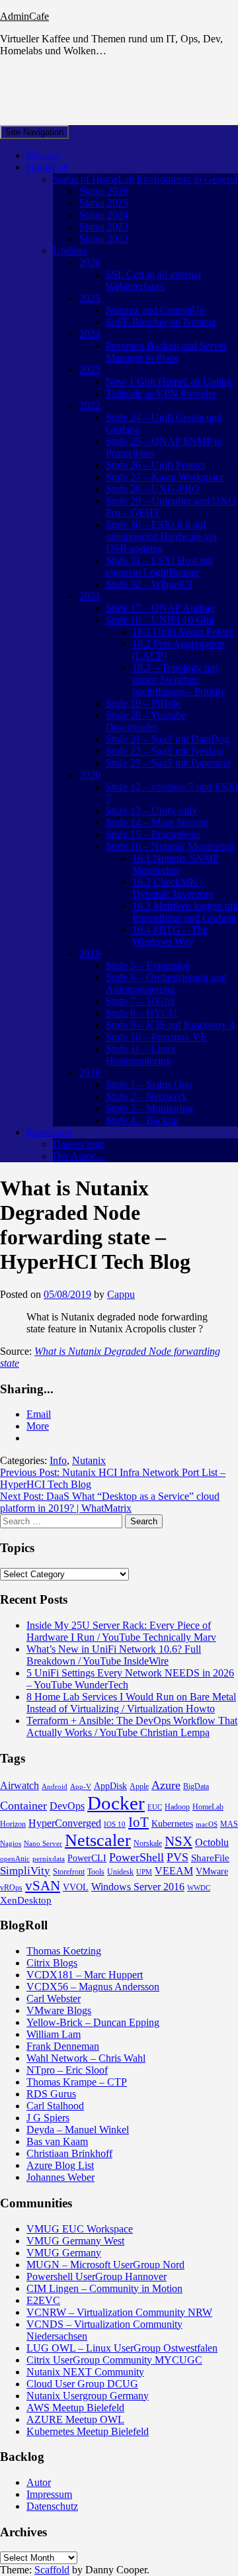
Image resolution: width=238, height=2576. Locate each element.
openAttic (15, 1859)
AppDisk (110, 1786)
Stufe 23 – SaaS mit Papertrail (168, 763)
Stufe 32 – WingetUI (149, 584)
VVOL (76, 1887)
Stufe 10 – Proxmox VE (156, 1037)
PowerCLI (87, 1858)
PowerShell (137, 1857)
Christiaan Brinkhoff (69, 2153)
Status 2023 (104, 227)
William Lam (54, 2034)
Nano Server (43, 1844)
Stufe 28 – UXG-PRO (153, 489)
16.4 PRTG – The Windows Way (170, 936)
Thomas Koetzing (64, 1951)
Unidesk (120, 1872)
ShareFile (210, 1858)
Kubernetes (172, 1824)
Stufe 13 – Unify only (151, 810)
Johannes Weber (60, 2177)
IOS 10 (115, 1824)
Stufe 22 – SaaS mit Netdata (165, 751)
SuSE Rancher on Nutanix (161, 322)
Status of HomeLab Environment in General (145, 179)
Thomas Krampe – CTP (77, 2082)
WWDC (199, 1888)
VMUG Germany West (75, 2241)
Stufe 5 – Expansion (148, 965)
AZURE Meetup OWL (75, 2419)
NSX (178, 1841)
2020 (90, 775)
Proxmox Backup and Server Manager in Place (166, 352)
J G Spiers (48, 2118)
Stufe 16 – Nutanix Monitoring (170, 846)
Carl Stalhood (55, 2106)
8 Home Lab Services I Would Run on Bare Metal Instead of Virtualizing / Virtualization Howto (131, 1703)
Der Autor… (79, 1156)
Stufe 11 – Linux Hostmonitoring (141, 1055)
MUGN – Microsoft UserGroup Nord (105, 2265)
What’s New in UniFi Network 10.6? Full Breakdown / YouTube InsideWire (114, 1655)
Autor (39, 2482)
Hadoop (177, 1807)
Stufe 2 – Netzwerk (146, 1096)
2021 (90, 596)
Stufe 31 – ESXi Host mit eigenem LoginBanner (159, 566)
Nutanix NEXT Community (85, 2372)
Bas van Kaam (57, 2141)
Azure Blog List (60, 2165)
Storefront (69, 1872)
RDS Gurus (51, 2094)
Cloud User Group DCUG (82, 2384)
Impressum (49, 1132)
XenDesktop (26, 1900)
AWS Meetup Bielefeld (75, 2408)
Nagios (11, 1844)
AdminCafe (24, 16)
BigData (196, 1786)
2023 (90, 370)
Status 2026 (104, 191)
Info (58, 1460)
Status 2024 (104, 215)
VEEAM (174, 1871)
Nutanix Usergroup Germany (88, 2396)
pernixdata (49, 1859)
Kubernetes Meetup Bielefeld (88, 2431)
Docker (116, 1803)
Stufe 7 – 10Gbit (140, 1001)
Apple (139, 1786)
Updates (70, 251)
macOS (207, 1824)
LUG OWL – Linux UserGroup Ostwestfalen (122, 2348)
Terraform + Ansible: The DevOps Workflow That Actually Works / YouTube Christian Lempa (132, 1726)
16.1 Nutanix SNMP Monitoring (176, 864)
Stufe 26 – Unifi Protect (155, 465)
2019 (90, 953)
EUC (155, 1807)
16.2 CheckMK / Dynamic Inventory (173, 888)
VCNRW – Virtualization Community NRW (119, 2312)
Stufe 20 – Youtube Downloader (146, 721)
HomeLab (48, 167)
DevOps (67, 1806)
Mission (43, 155)
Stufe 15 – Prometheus (153, 834)
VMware (212, 1871)
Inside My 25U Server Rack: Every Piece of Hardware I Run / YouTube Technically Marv (121, 1631)
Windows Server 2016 (138, 1887)
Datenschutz (79, 1144)
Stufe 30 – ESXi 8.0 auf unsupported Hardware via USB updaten (161, 536)
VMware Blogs (59, 2010)
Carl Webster (54, 1999)
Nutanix (89, 1460)
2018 (90, 1073)
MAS (229, 1824)
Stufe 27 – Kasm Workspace (165, 477)
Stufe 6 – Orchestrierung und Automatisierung (166, 983)
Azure (166, 1785)
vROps (11, 1888)
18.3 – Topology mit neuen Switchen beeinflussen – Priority (179, 679)
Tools (96, 1872)
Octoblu (212, 1842)
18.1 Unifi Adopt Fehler (182, 632)
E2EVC (43, 2300)
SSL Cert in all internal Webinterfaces (153, 280)
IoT (139, 1822)
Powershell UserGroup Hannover (97, 2277)
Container (23, 1806)
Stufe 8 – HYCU (141, 1013)
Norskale (148, 1843)
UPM (144, 1872)
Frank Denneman (63, 2046)
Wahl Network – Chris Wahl (86, 2058)
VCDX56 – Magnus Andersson (93, 1987)
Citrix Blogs (52, 1963)
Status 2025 (104, 203)
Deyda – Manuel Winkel (78, 2130)
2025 (90, 298)
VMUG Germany (64, 2253)
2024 (90, 334)
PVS (178, 1857)
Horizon (13, 1824)
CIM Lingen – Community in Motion (104, 2288)
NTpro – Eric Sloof (67, 2070)
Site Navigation (34, 132)
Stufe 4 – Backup (142, 1120)
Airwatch (20, 1785)
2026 (90, 262)
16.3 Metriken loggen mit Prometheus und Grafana (185, 912)
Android (55, 1787)
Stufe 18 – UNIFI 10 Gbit (160, 620)
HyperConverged (65, 1823)
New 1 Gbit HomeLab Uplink (169, 382)
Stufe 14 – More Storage (157, 822)
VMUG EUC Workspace (80, 2229)
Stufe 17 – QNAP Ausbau (160, 608)
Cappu (121, 1294)
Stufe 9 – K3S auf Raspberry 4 (170, 1025)
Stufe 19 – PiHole (143, 703)
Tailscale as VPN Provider (161, 393)
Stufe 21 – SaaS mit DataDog (168, 739)
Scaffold (52, 2570)
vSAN (43, 1886)
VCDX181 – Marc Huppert (85, 1975)
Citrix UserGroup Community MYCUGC (114, 2360)
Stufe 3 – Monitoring (149, 1108)
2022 (90, 405)
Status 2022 (104, 239)
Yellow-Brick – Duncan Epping (93, 2022)
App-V (81, 1787)
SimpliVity (25, 1871)
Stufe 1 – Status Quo (149, 1084)
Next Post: (110, 1502)
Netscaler (98, 1840)
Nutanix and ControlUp (155, 310)
